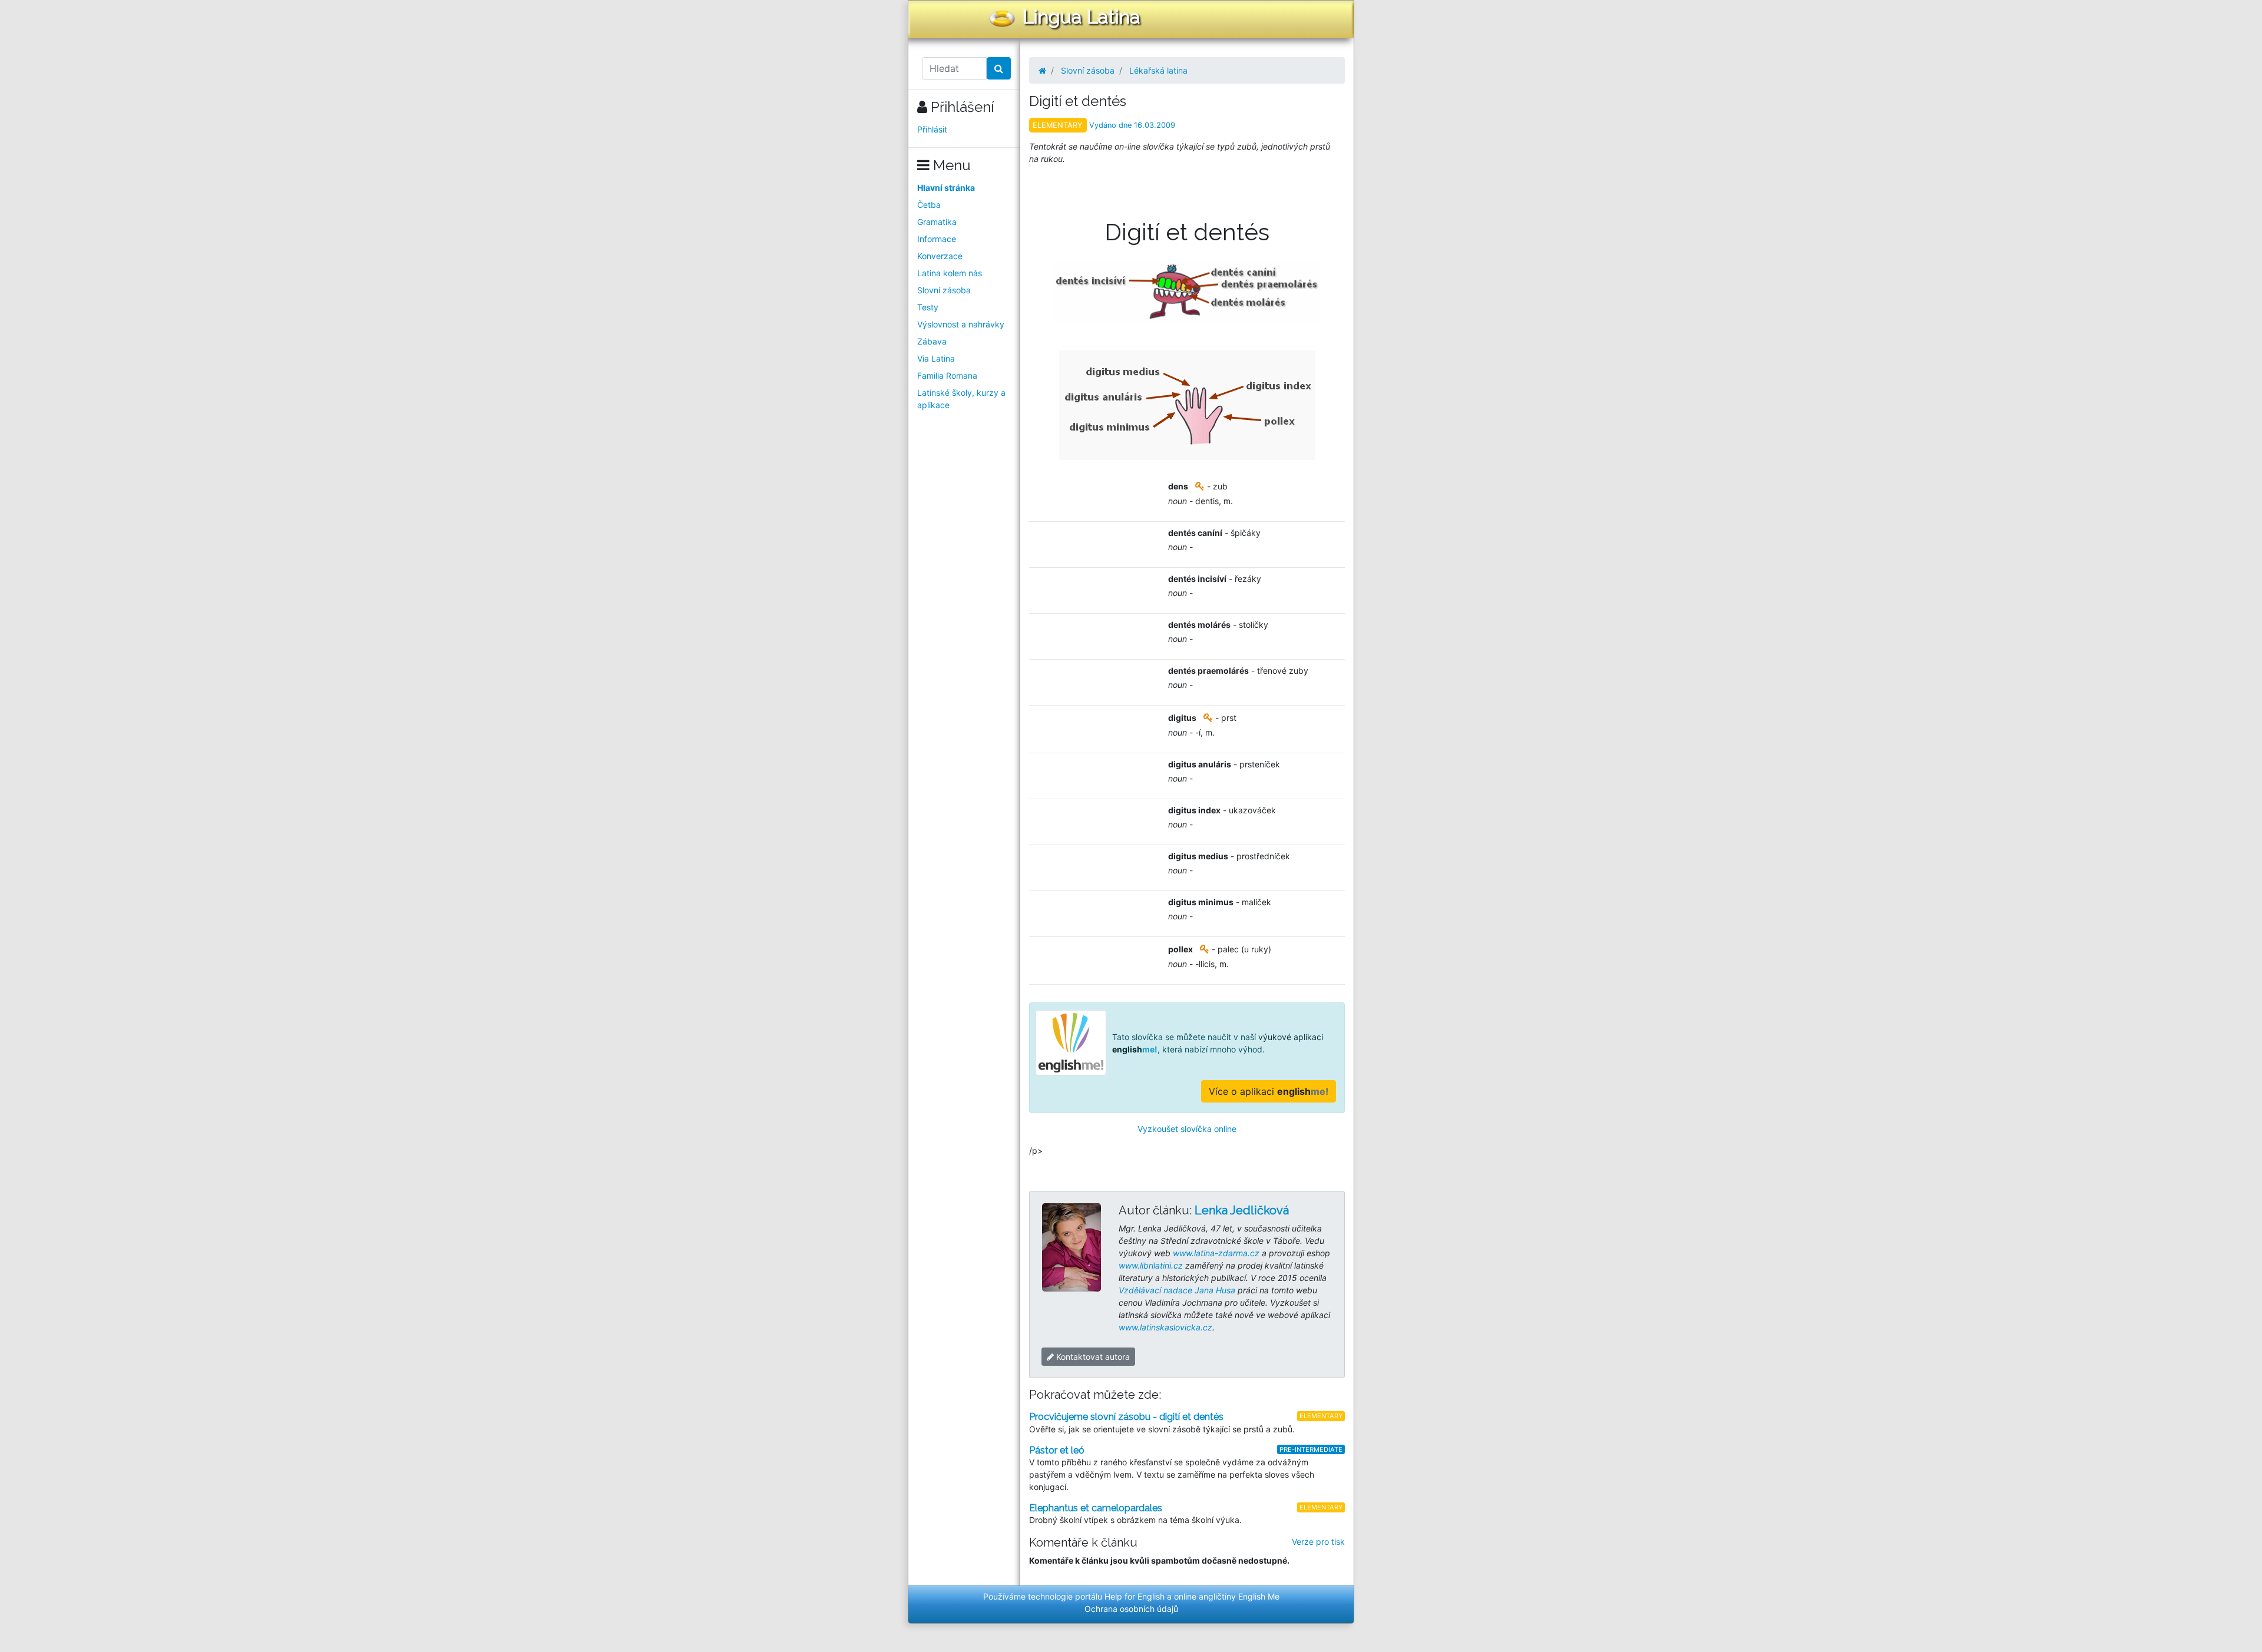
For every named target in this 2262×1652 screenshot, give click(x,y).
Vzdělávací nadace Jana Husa (1177, 1290)
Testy (928, 307)
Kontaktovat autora (1092, 1357)
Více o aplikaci (1269, 1091)
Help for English (1135, 1596)
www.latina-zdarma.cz (1216, 1253)
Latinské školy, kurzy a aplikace (961, 399)
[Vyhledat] (999, 68)
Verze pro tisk (1318, 1542)
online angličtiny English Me (1227, 1596)
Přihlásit (932, 129)
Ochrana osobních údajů (1131, 1609)
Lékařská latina (1158, 70)
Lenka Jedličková (1242, 1210)
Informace (937, 239)
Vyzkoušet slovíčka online (1187, 1129)
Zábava (932, 341)
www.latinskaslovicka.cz (1165, 1327)
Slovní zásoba (944, 290)
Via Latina (936, 358)
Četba (929, 205)
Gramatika (937, 222)
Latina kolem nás (950, 273)
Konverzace (940, 256)
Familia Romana (947, 375)
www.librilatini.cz (1151, 1265)
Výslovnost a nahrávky (961, 324)
